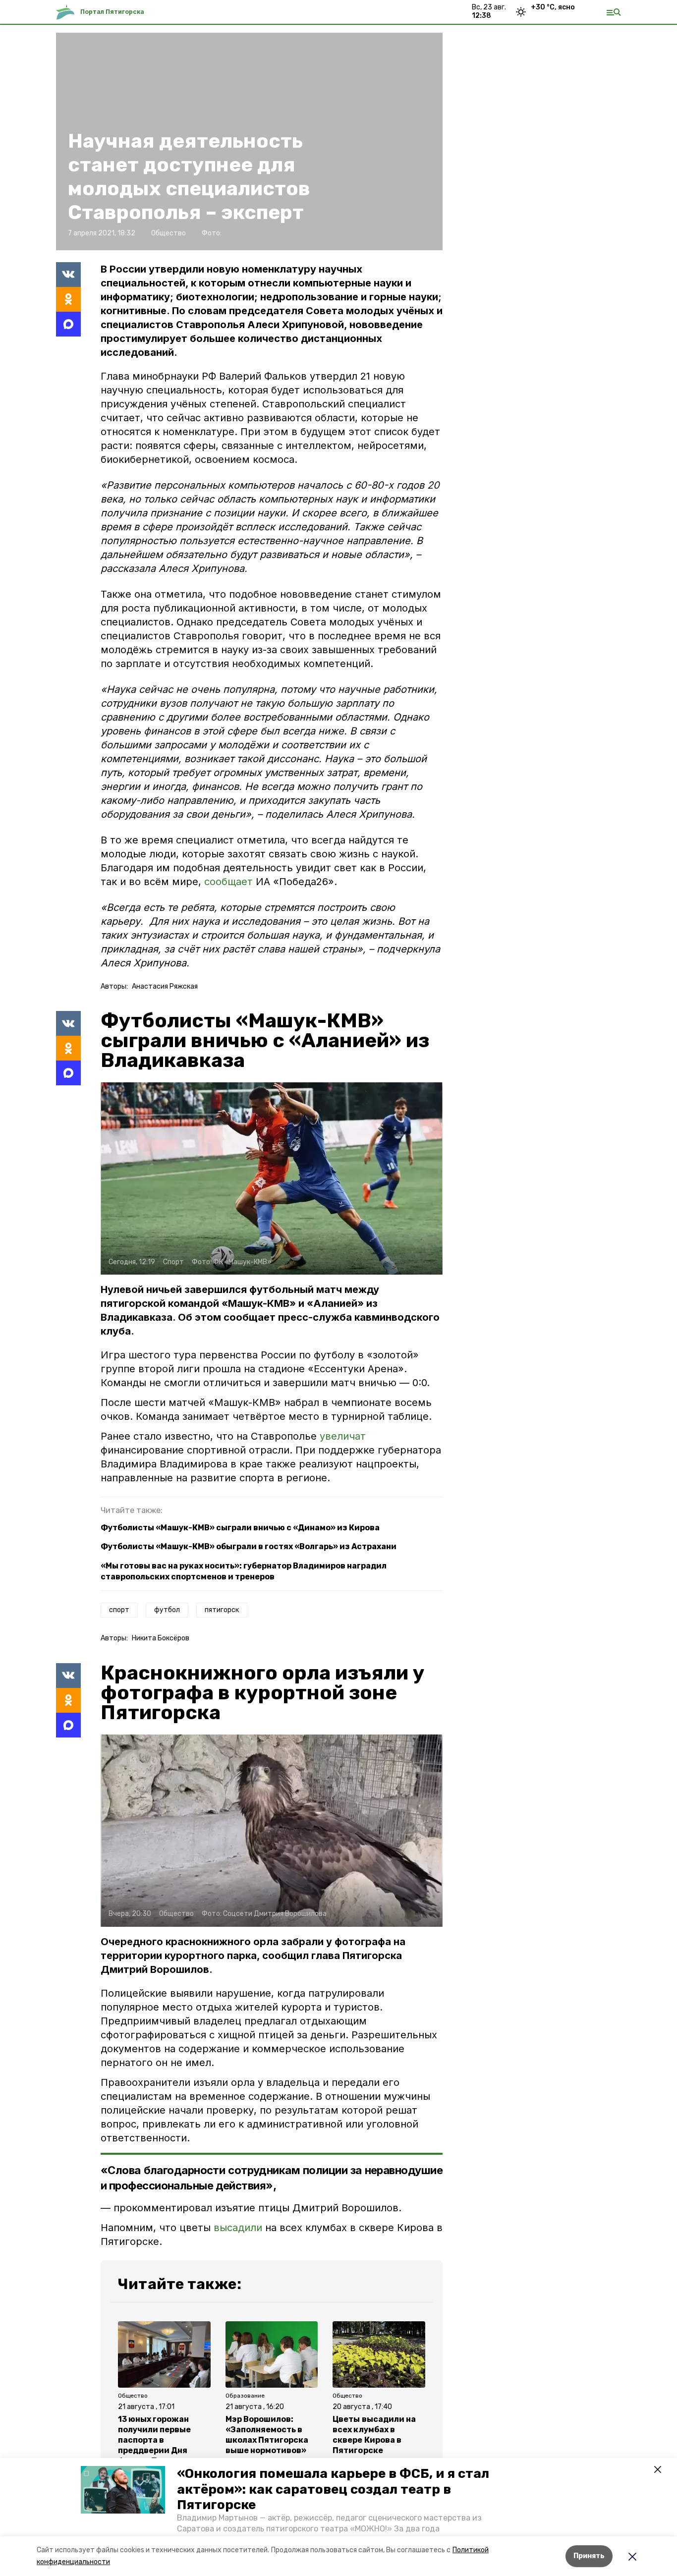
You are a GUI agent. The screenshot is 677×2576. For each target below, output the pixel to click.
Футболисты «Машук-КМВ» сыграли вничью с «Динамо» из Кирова (240, 1528)
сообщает (228, 882)
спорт (119, 1610)
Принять (589, 2556)
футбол (167, 1610)
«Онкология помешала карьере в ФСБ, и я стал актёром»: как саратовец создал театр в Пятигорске (333, 2489)
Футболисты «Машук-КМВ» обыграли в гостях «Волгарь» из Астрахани (249, 1546)
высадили (238, 2228)
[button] (123, 2490)
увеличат (343, 1436)
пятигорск (222, 1610)
